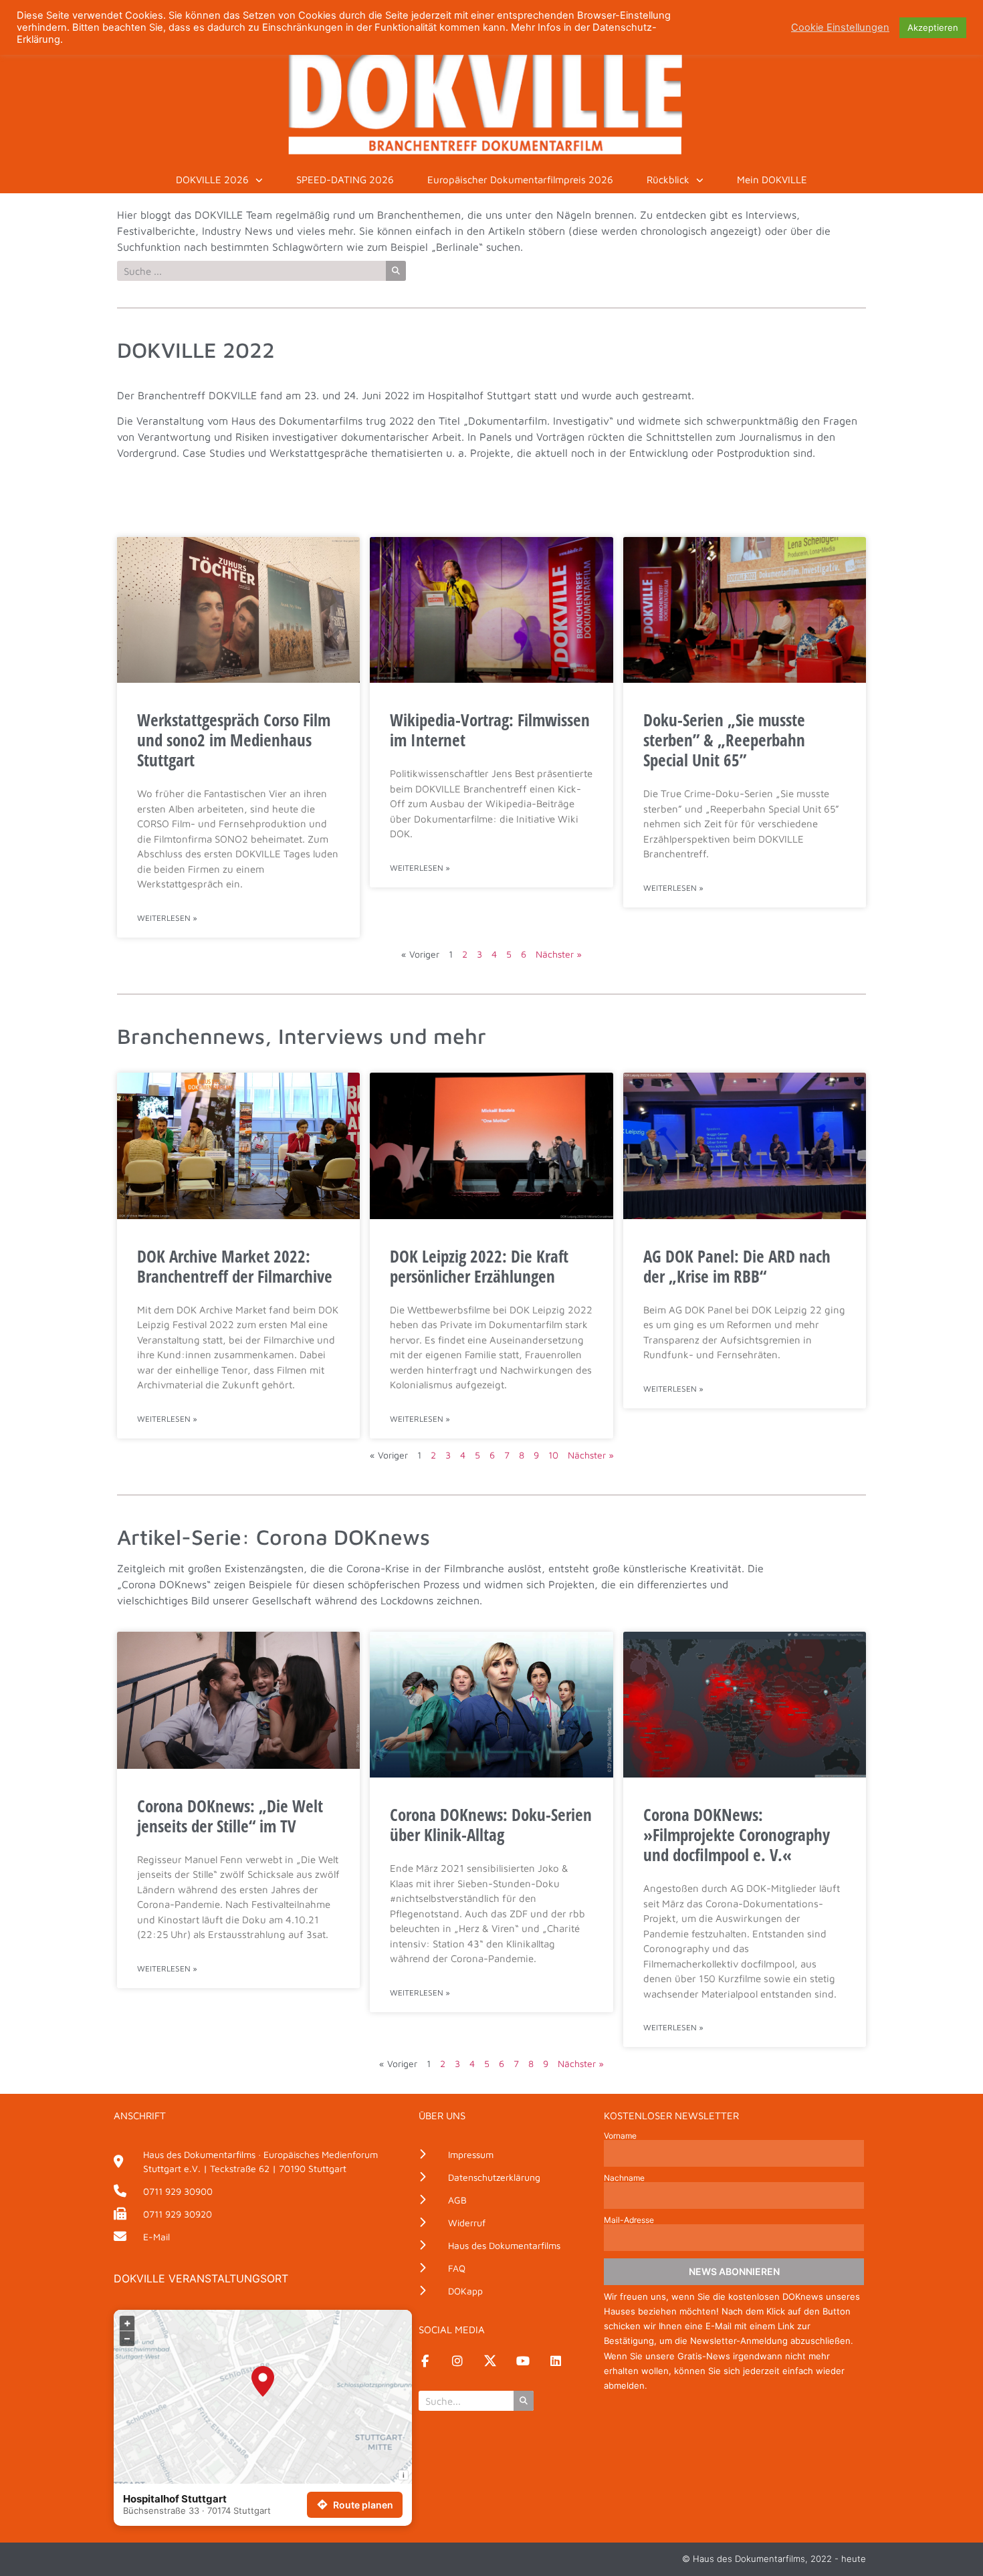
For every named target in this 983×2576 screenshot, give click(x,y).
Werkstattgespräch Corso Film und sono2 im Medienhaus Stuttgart (234, 740)
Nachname (624, 2178)
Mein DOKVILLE (772, 180)
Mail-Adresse (629, 2220)
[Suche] (396, 271)
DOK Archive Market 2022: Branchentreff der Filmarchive (235, 1266)
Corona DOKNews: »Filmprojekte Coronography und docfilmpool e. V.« (737, 1834)
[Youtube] (523, 2361)
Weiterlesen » (167, 918)
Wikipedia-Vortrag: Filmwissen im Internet (490, 730)
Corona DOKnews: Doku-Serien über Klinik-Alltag (491, 1824)
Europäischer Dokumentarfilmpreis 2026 (520, 180)
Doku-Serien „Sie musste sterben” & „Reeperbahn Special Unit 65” (724, 740)
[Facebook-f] (425, 2361)
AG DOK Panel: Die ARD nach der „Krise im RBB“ (737, 1266)
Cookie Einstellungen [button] (840, 27)
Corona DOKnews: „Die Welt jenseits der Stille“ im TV (230, 1816)
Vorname (620, 2136)
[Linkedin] (556, 2361)
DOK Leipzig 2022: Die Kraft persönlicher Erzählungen (479, 1266)
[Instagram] (457, 2361)
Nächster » (559, 954)
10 (553, 1455)
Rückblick (668, 180)
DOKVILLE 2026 (212, 180)
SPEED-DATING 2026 (345, 180)
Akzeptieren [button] (933, 27)
